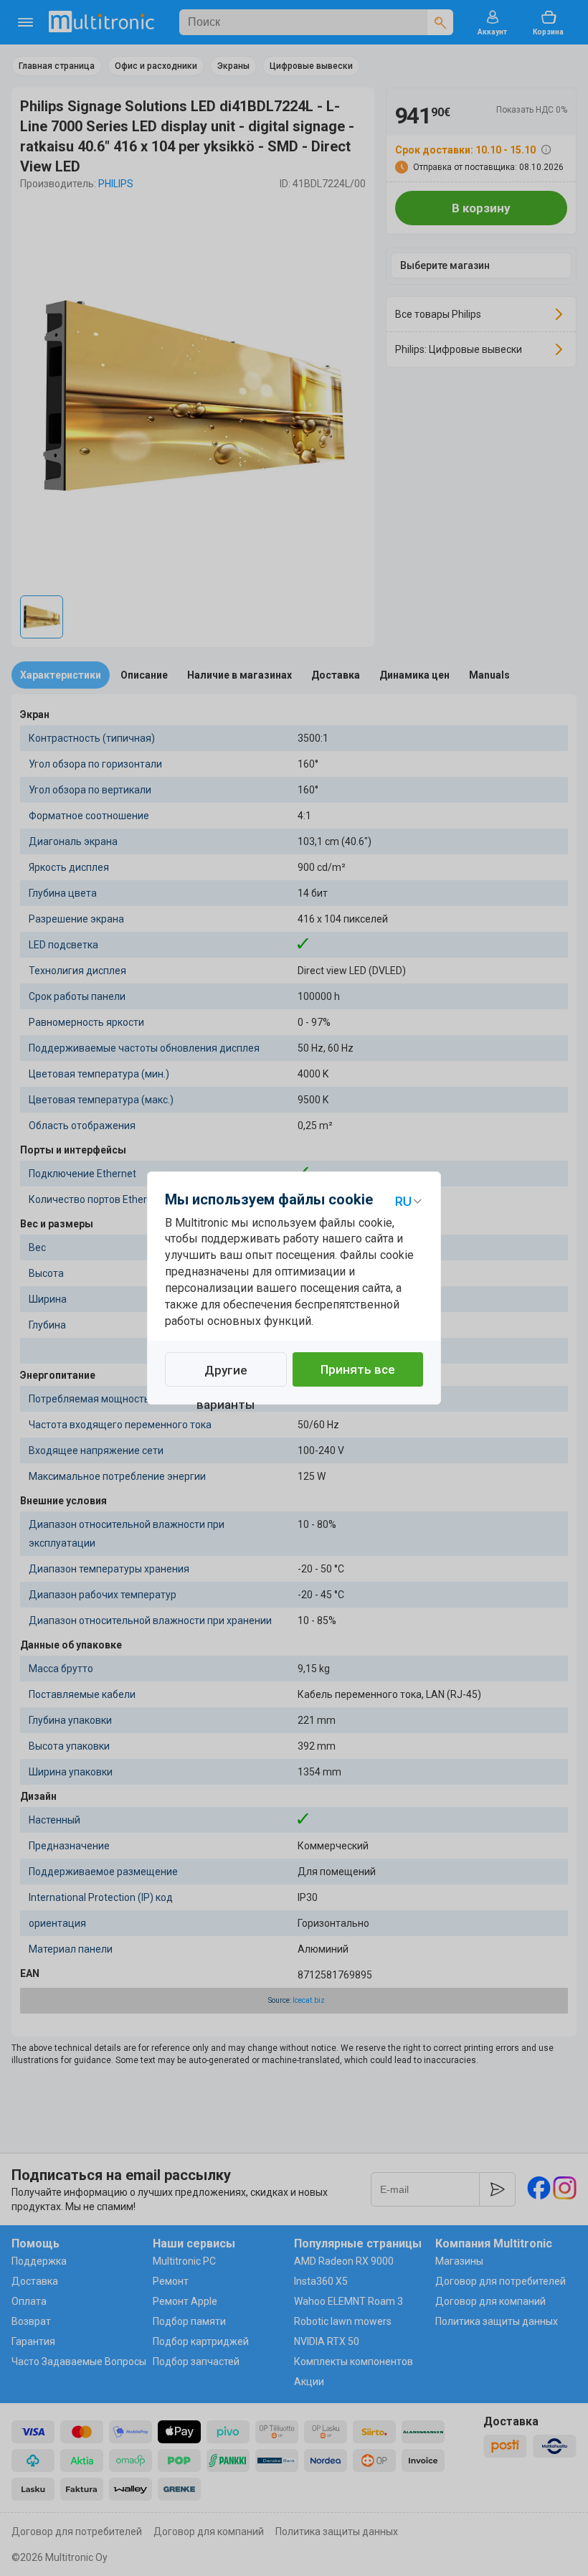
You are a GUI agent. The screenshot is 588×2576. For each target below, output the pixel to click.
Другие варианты (226, 1375)
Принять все (358, 1369)
